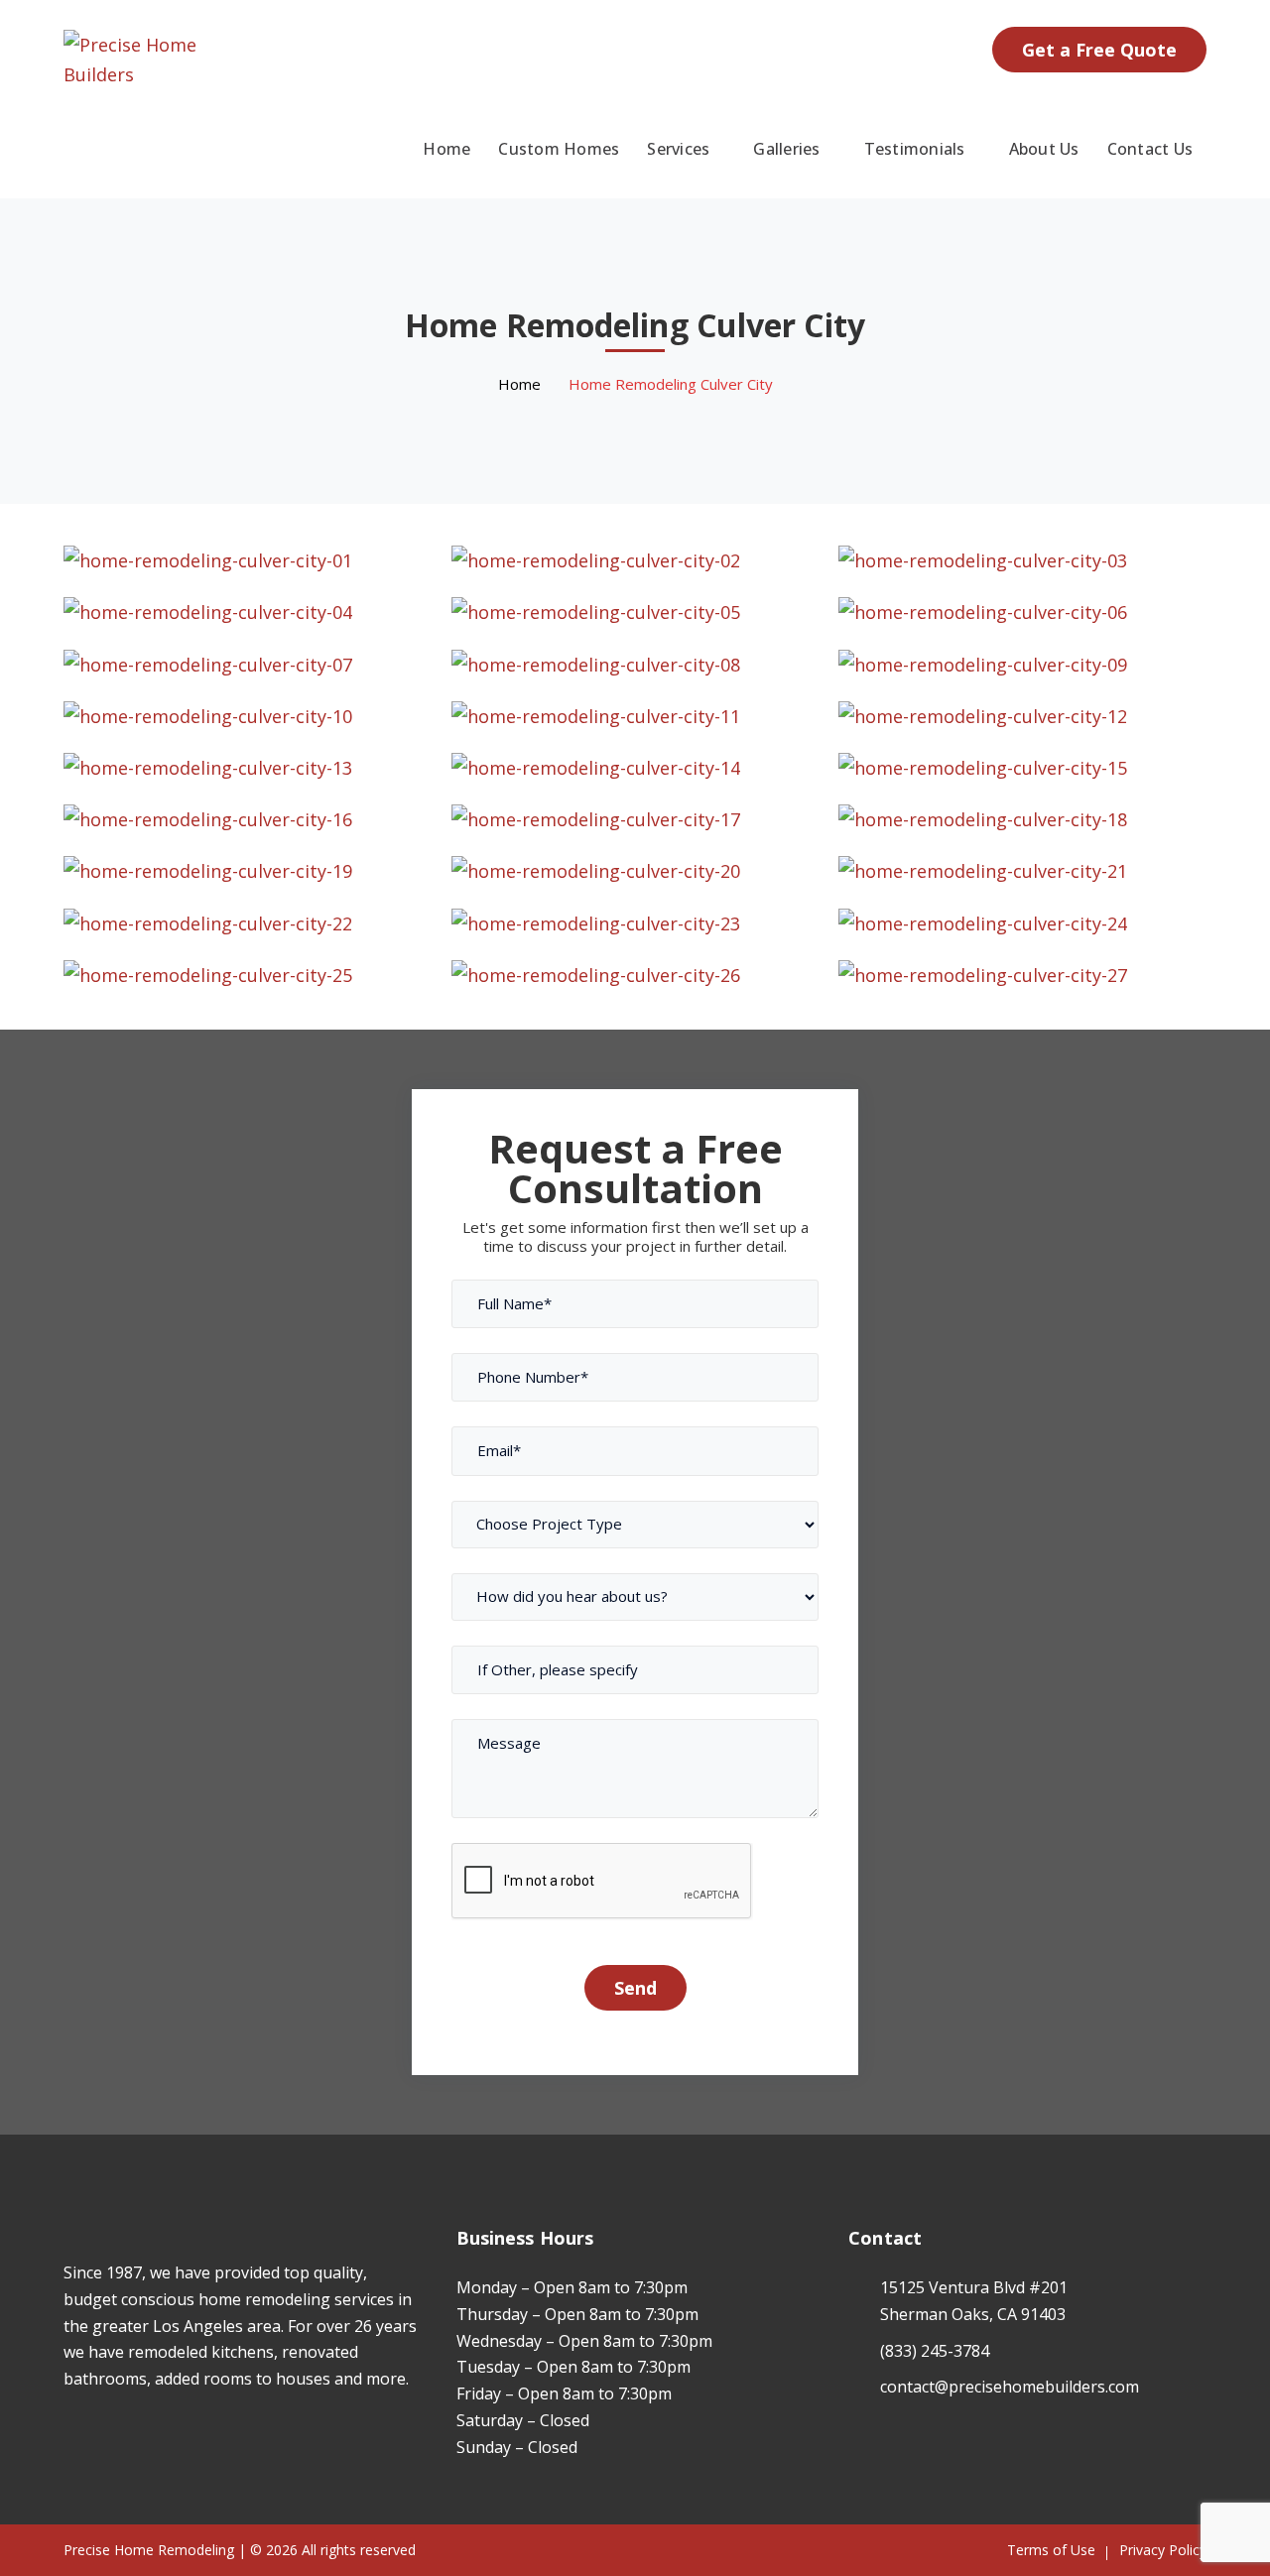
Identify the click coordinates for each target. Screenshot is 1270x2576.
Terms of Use (1051, 2550)
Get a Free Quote (1099, 50)
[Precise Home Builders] (130, 58)
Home (519, 384)
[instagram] (99, 2437)
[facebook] (69, 2437)
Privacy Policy (1163, 2550)
